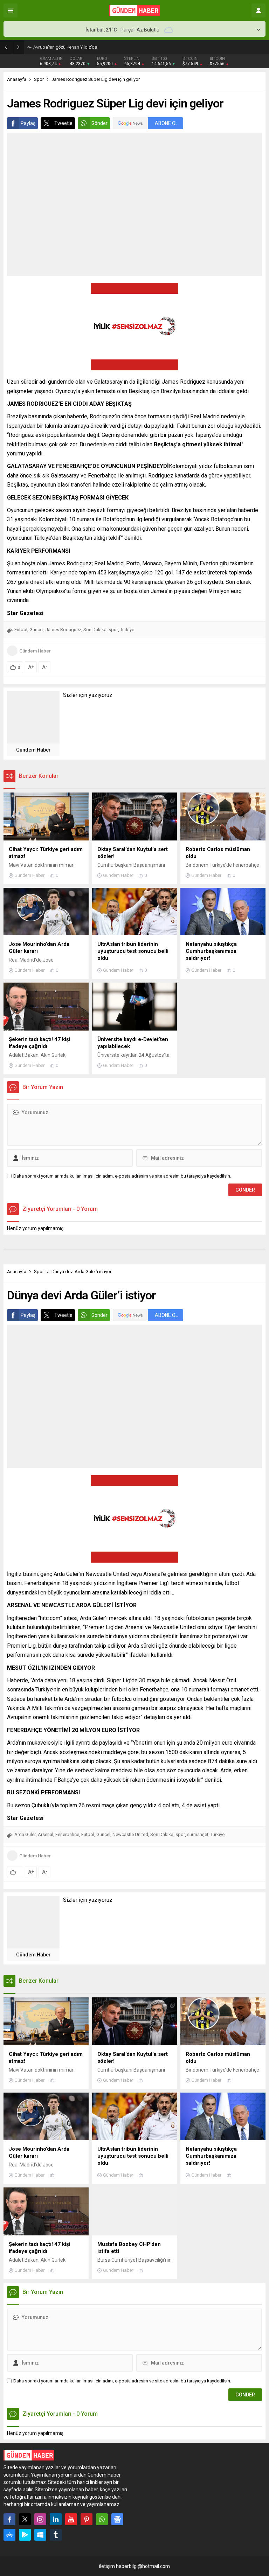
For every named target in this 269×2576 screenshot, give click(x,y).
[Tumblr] (56, 2535)
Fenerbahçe (67, 1834)
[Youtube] (71, 2519)
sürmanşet (198, 1834)
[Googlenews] (117, 2519)
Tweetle (63, 123)
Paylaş (28, 123)
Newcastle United (130, 1834)
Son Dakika (95, 630)
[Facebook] (9, 2519)
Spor (39, 79)
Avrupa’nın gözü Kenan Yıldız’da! (66, 47)
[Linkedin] (56, 2519)
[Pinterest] (87, 2519)
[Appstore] (9, 2535)
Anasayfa (17, 79)
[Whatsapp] (102, 2519)
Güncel (36, 630)
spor (113, 630)
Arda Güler (25, 1834)
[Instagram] (40, 2519)
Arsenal (46, 1834)
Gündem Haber (35, 651)
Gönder (99, 123)
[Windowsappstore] (40, 2535)
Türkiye (127, 630)
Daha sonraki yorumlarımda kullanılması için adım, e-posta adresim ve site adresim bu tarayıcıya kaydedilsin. (122, 1176)
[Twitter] (25, 2519)
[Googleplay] (25, 2535)
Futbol (21, 630)
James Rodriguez (63, 630)
